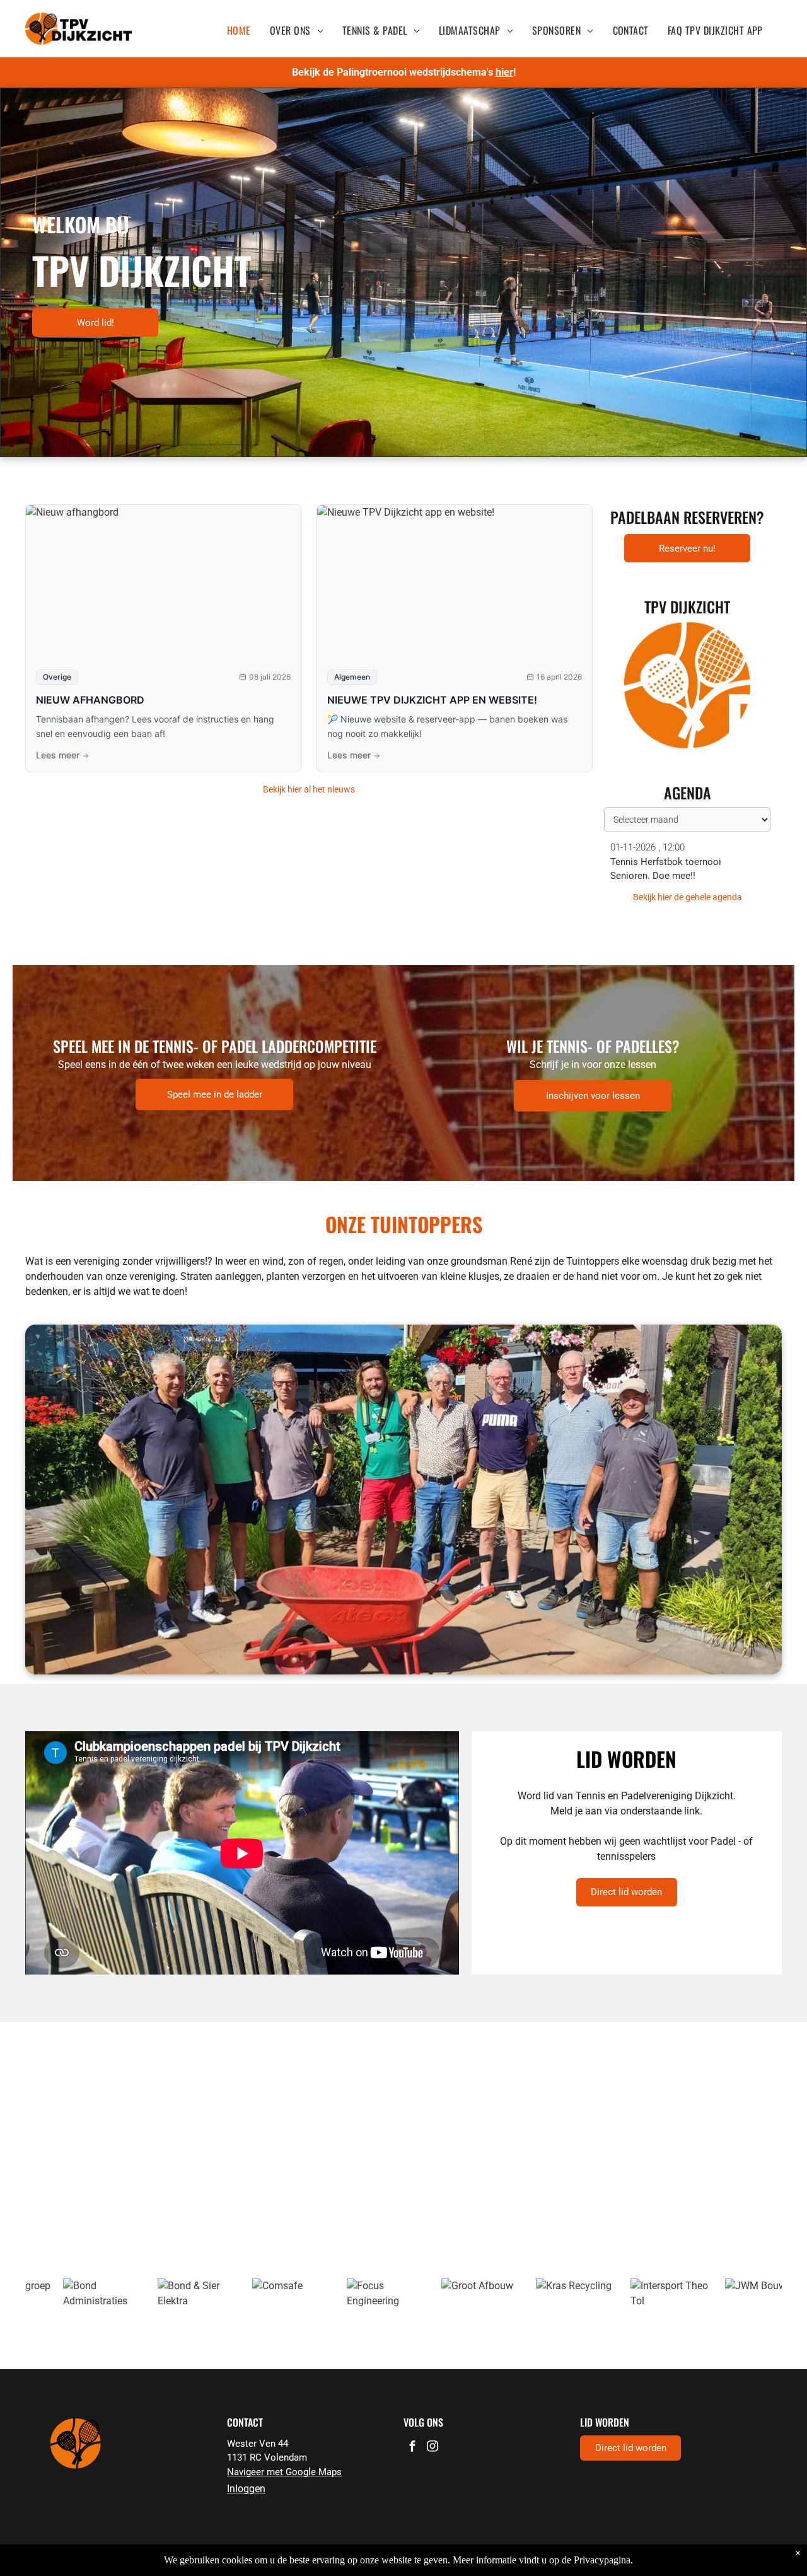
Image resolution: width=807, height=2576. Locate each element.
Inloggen (246, 2489)
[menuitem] (239, 30)
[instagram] (433, 2448)
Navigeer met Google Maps (284, 2472)
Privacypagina (602, 2560)
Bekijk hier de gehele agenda (688, 897)
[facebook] (412, 2448)
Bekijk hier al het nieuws (309, 789)
